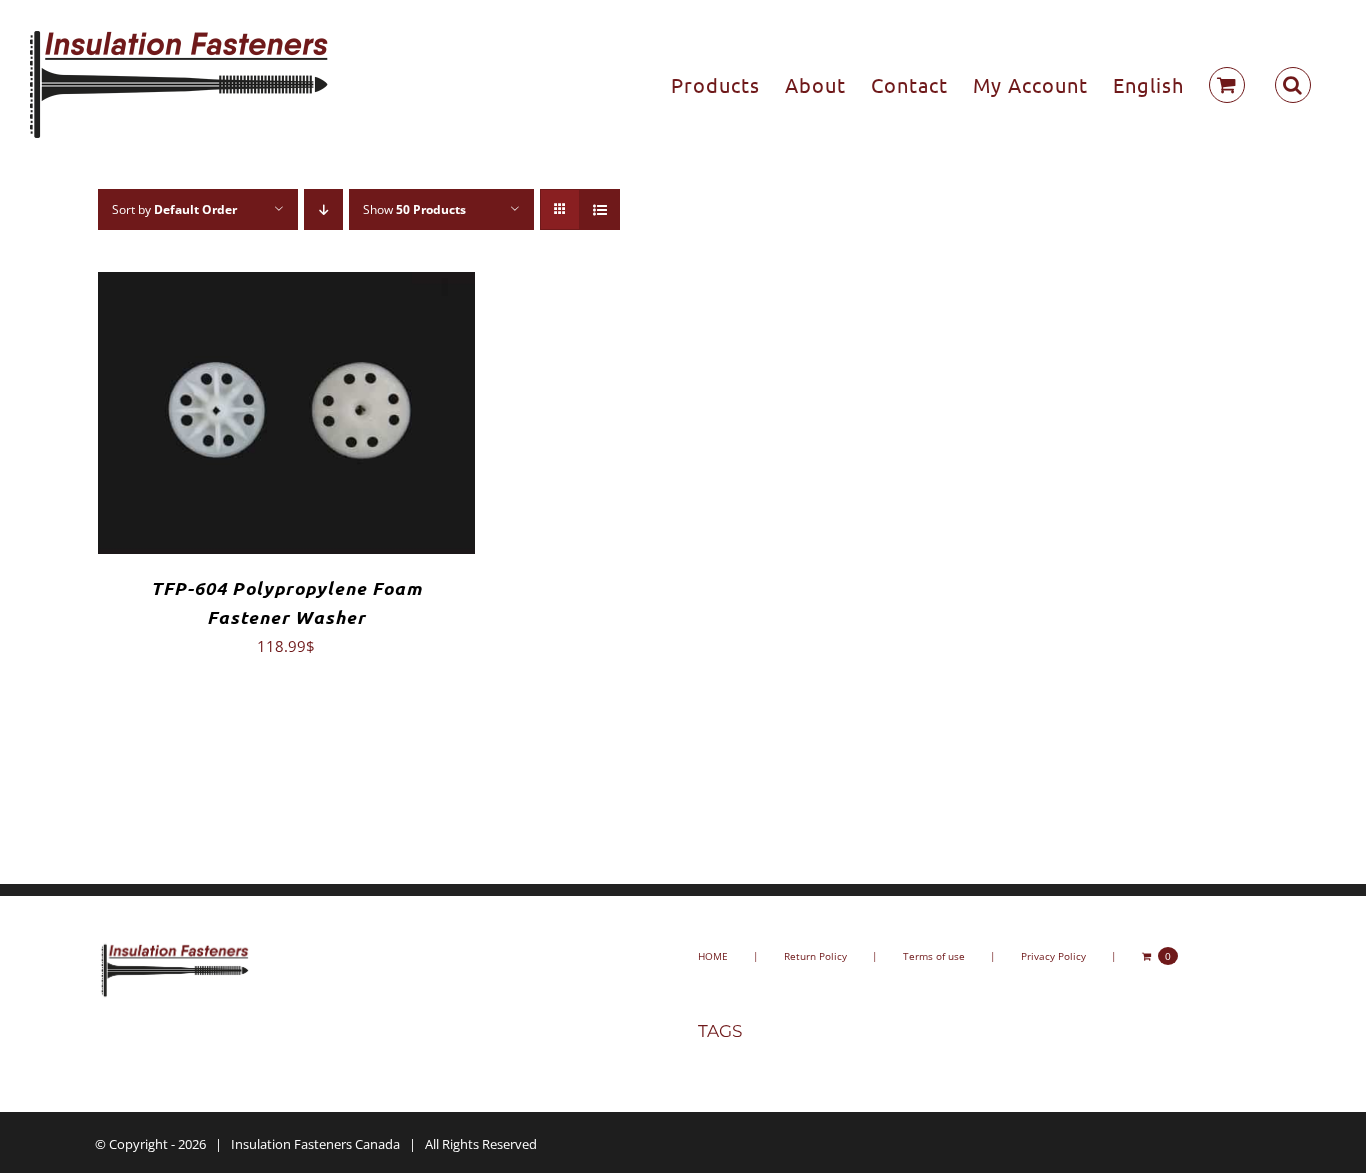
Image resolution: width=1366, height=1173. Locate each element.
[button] (1293, 84)
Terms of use (934, 956)
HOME (713, 956)
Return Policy (815, 956)
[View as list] (599, 209)
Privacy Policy (1053, 956)
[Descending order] (323, 209)
